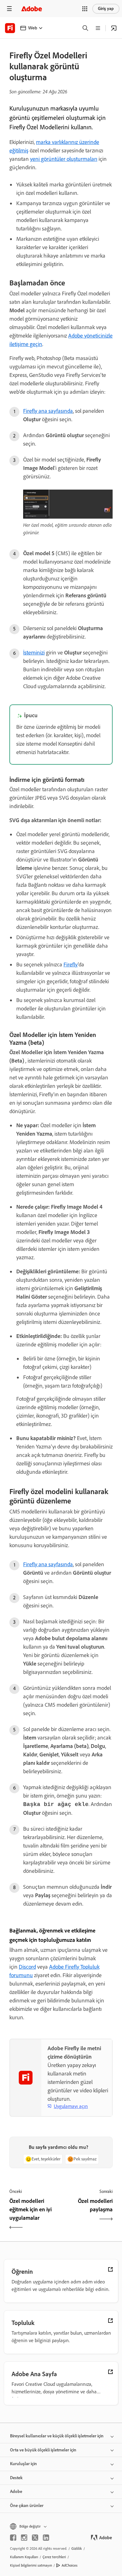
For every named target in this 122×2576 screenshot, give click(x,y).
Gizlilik (77, 2549)
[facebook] (13, 2538)
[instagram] (24, 2538)
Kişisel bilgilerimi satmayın (31, 2565)
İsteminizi (34, 653)
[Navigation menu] (9, 9)
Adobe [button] (16, 2492)
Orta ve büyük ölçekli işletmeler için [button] (43, 2450)
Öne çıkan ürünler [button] (27, 2506)
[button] (85, 9)
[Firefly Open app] (114, 28)
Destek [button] (16, 2478)
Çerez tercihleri (54, 2557)
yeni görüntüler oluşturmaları (64, 159)
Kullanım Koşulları (24, 2557)
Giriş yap (106, 9)
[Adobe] (32, 9)
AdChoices (70, 2565)
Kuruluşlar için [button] (23, 2464)
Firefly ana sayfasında (48, 411)
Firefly (71, 965)
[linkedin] (46, 2538)
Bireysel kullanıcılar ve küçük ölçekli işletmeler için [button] (57, 2436)
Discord (27, 1967)
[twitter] (35, 2538)
